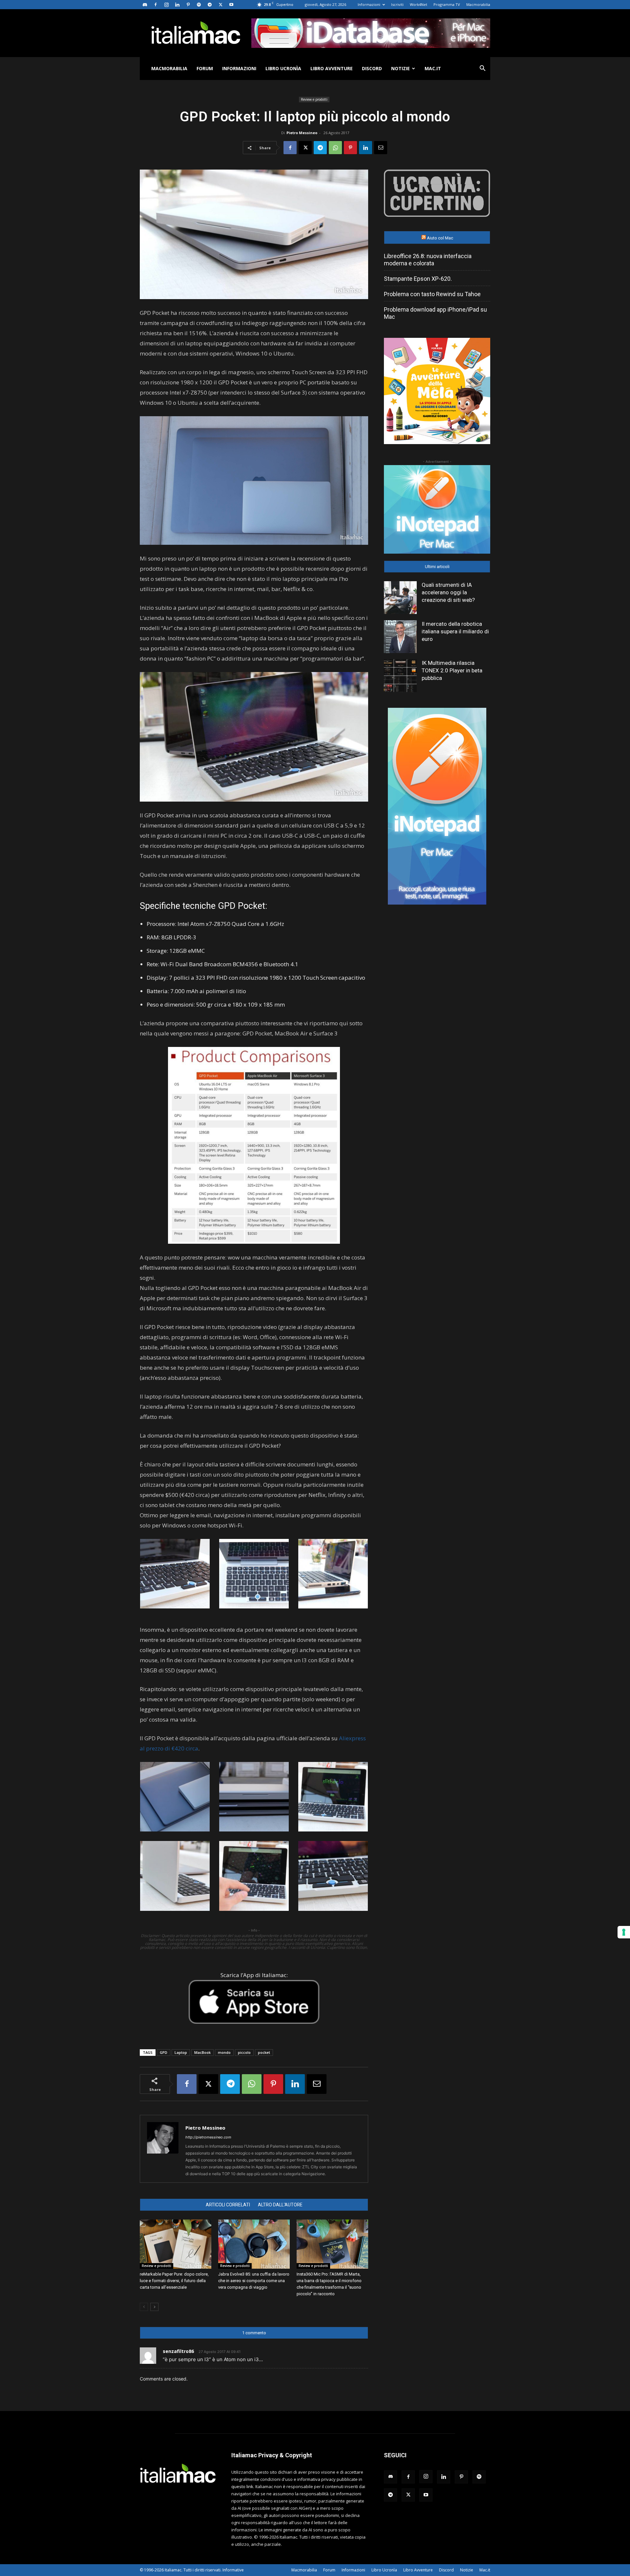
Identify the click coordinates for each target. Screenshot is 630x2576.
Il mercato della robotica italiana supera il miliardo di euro (455, 631)
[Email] (381, 148)
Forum (205, 68)
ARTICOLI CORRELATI (228, 2205)
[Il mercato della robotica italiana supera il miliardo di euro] (400, 637)
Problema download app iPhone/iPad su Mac (435, 313)
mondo (224, 2052)
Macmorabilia (478, 4)
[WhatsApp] (335, 148)
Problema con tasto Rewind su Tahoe (432, 294)
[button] (482, 69)
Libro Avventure (332, 68)
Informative (233, 2570)
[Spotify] (199, 5)
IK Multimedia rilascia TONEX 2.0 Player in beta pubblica (452, 670)
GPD (164, 2052)
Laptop (181, 2052)
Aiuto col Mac (440, 238)
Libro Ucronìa (283, 68)
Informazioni (369, 4)
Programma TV (447, 4)
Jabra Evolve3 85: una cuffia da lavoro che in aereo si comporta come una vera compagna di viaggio (254, 2281)
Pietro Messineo (302, 133)
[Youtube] (231, 5)
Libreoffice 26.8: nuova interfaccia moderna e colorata (428, 260)
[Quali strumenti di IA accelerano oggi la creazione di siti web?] (400, 598)
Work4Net (419, 4)
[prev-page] (144, 2307)
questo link (242, 2486)
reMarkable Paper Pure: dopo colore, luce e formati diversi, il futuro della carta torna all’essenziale (174, 2281)
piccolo (244, 2052)
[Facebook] (156, 5)
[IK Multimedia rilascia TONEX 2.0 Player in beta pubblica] (400, 676)
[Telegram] (210, 5)
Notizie (400, 68)
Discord (372, 68)
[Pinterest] (188, 5)
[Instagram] (166, 5)
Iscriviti (397, 4)
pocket (264, 2052)
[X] (220, 5)
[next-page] (154, 2307)
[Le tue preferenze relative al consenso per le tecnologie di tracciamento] (624, 1932)
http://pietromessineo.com (208, 2137)
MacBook (202, 2052)
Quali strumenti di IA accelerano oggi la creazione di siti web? (448, 592)
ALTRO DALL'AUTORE (280, 2205)
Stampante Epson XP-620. (418, 279)
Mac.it (433, 68)
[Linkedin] (177, 5)
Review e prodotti (314, 99)
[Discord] (145, 5)
